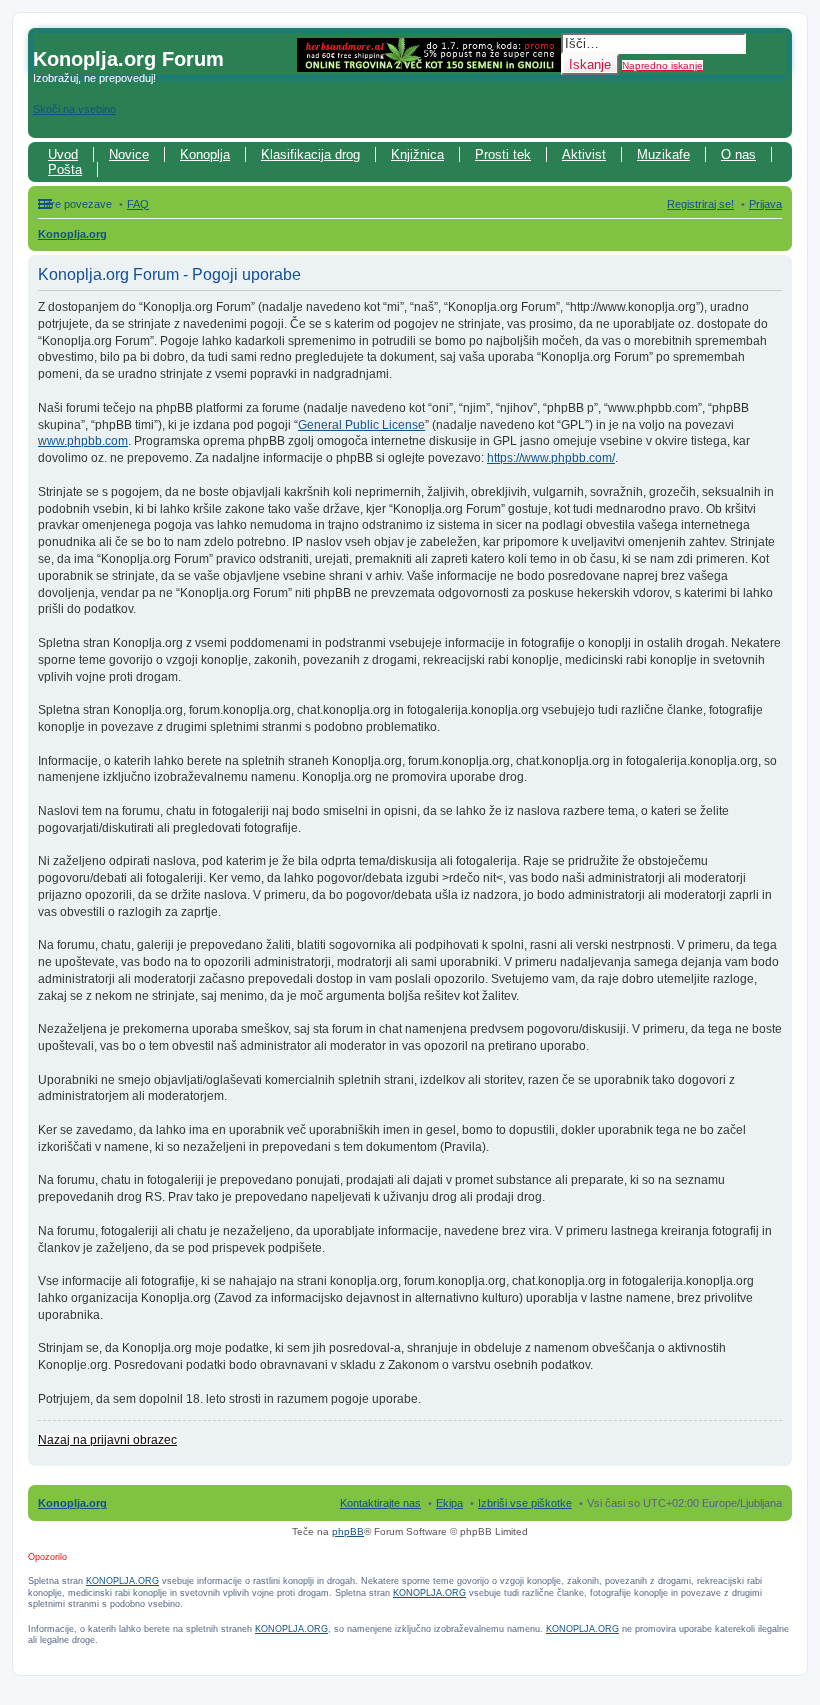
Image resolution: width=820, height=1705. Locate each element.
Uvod (63, 154)
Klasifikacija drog (310, 154)
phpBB (348, 1531)
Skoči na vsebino (74, 109)
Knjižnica (417, 154)
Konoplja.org (72, 234)
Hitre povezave (75, 204)
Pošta (65, 169)
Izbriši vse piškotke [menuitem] (525, 1503)
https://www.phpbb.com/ (551, 458)
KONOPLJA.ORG (122, 1581)
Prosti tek (503, 154)
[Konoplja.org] (44, 38)
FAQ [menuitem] (138, 204)
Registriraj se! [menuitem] (700, 204)
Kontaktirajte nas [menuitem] (380, 1503)
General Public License (361, 425)
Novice (129, 154)
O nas (738, 154)
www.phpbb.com (83, 441)
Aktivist (584, 154)
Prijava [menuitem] (765, 204)
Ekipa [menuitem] (449, 1503)
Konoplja (205, 154)
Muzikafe (663, 154)
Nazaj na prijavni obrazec (107, 1440)
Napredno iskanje (662, 65)
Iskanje (590, 64)
